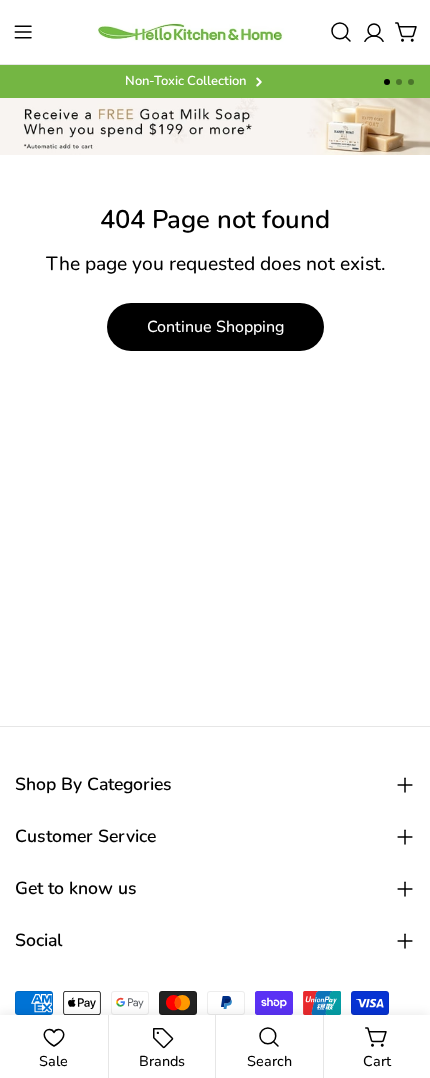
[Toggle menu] (23, 32)
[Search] (341, 32)
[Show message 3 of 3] (411, 82)
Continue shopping (215, 327)
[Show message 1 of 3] (387, 82)
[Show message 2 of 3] (399, 82)
